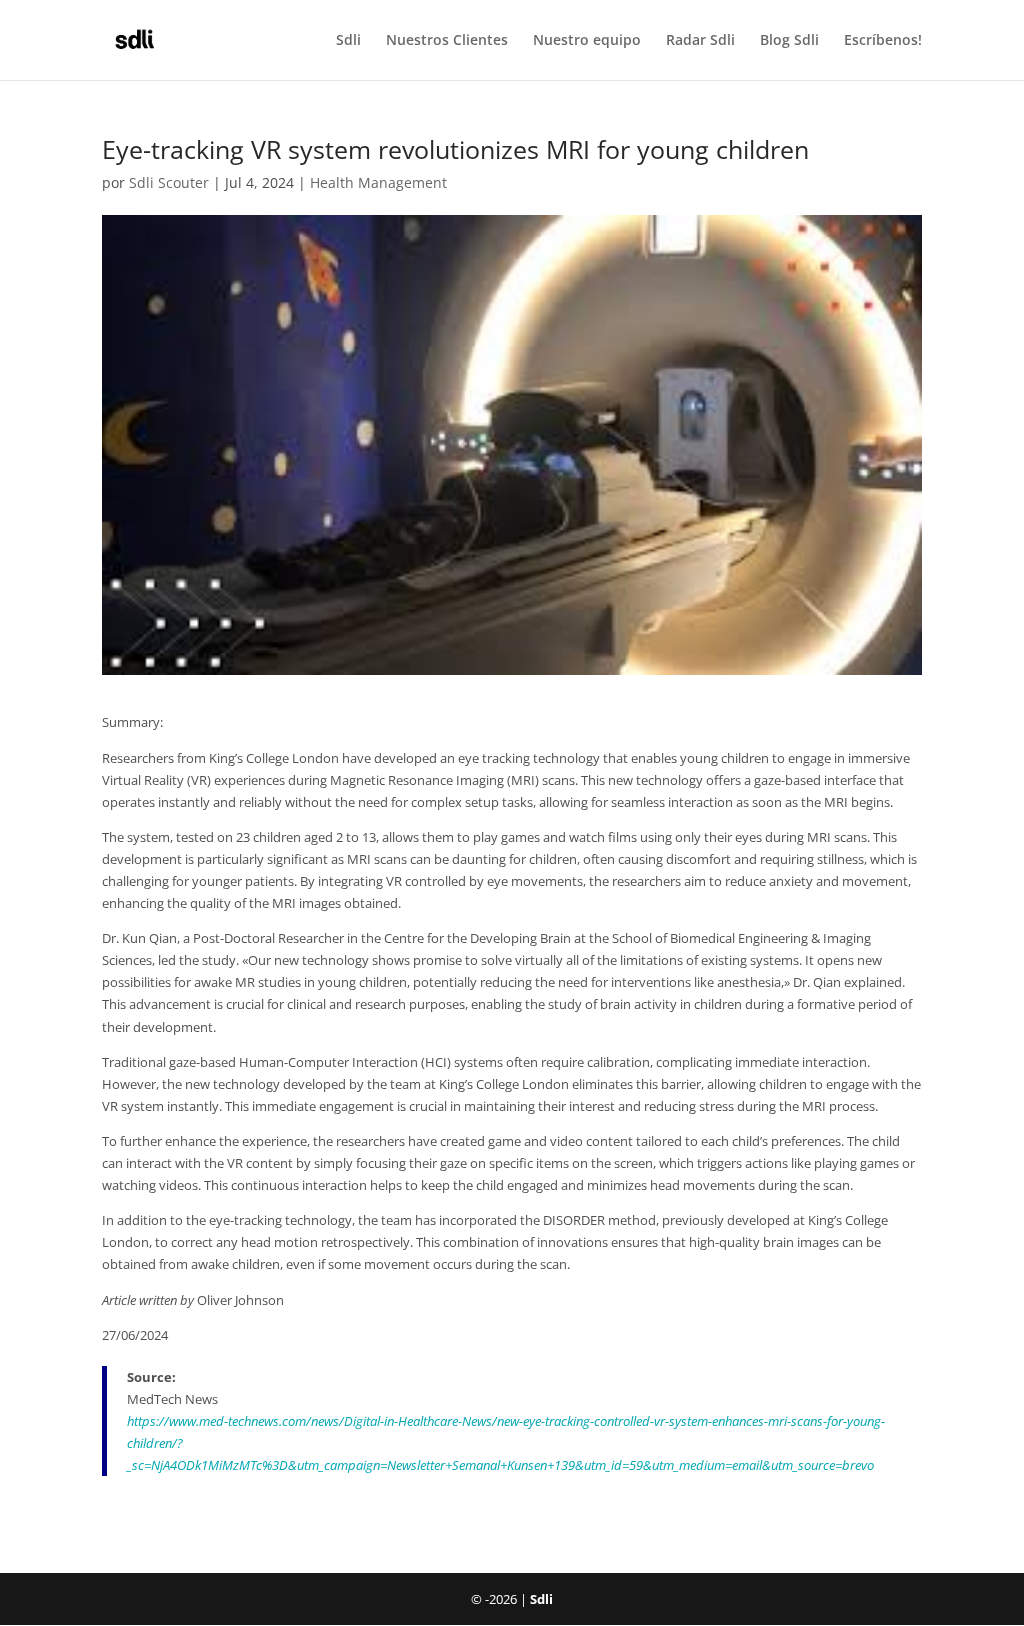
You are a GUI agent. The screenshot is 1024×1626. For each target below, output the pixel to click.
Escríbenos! (883, 41)
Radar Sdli (700, 41)
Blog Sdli (789, 41)
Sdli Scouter (169, 182)
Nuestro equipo (587, 41)
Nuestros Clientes (447, 41)
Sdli (348, 41)
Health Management (378, 182)
